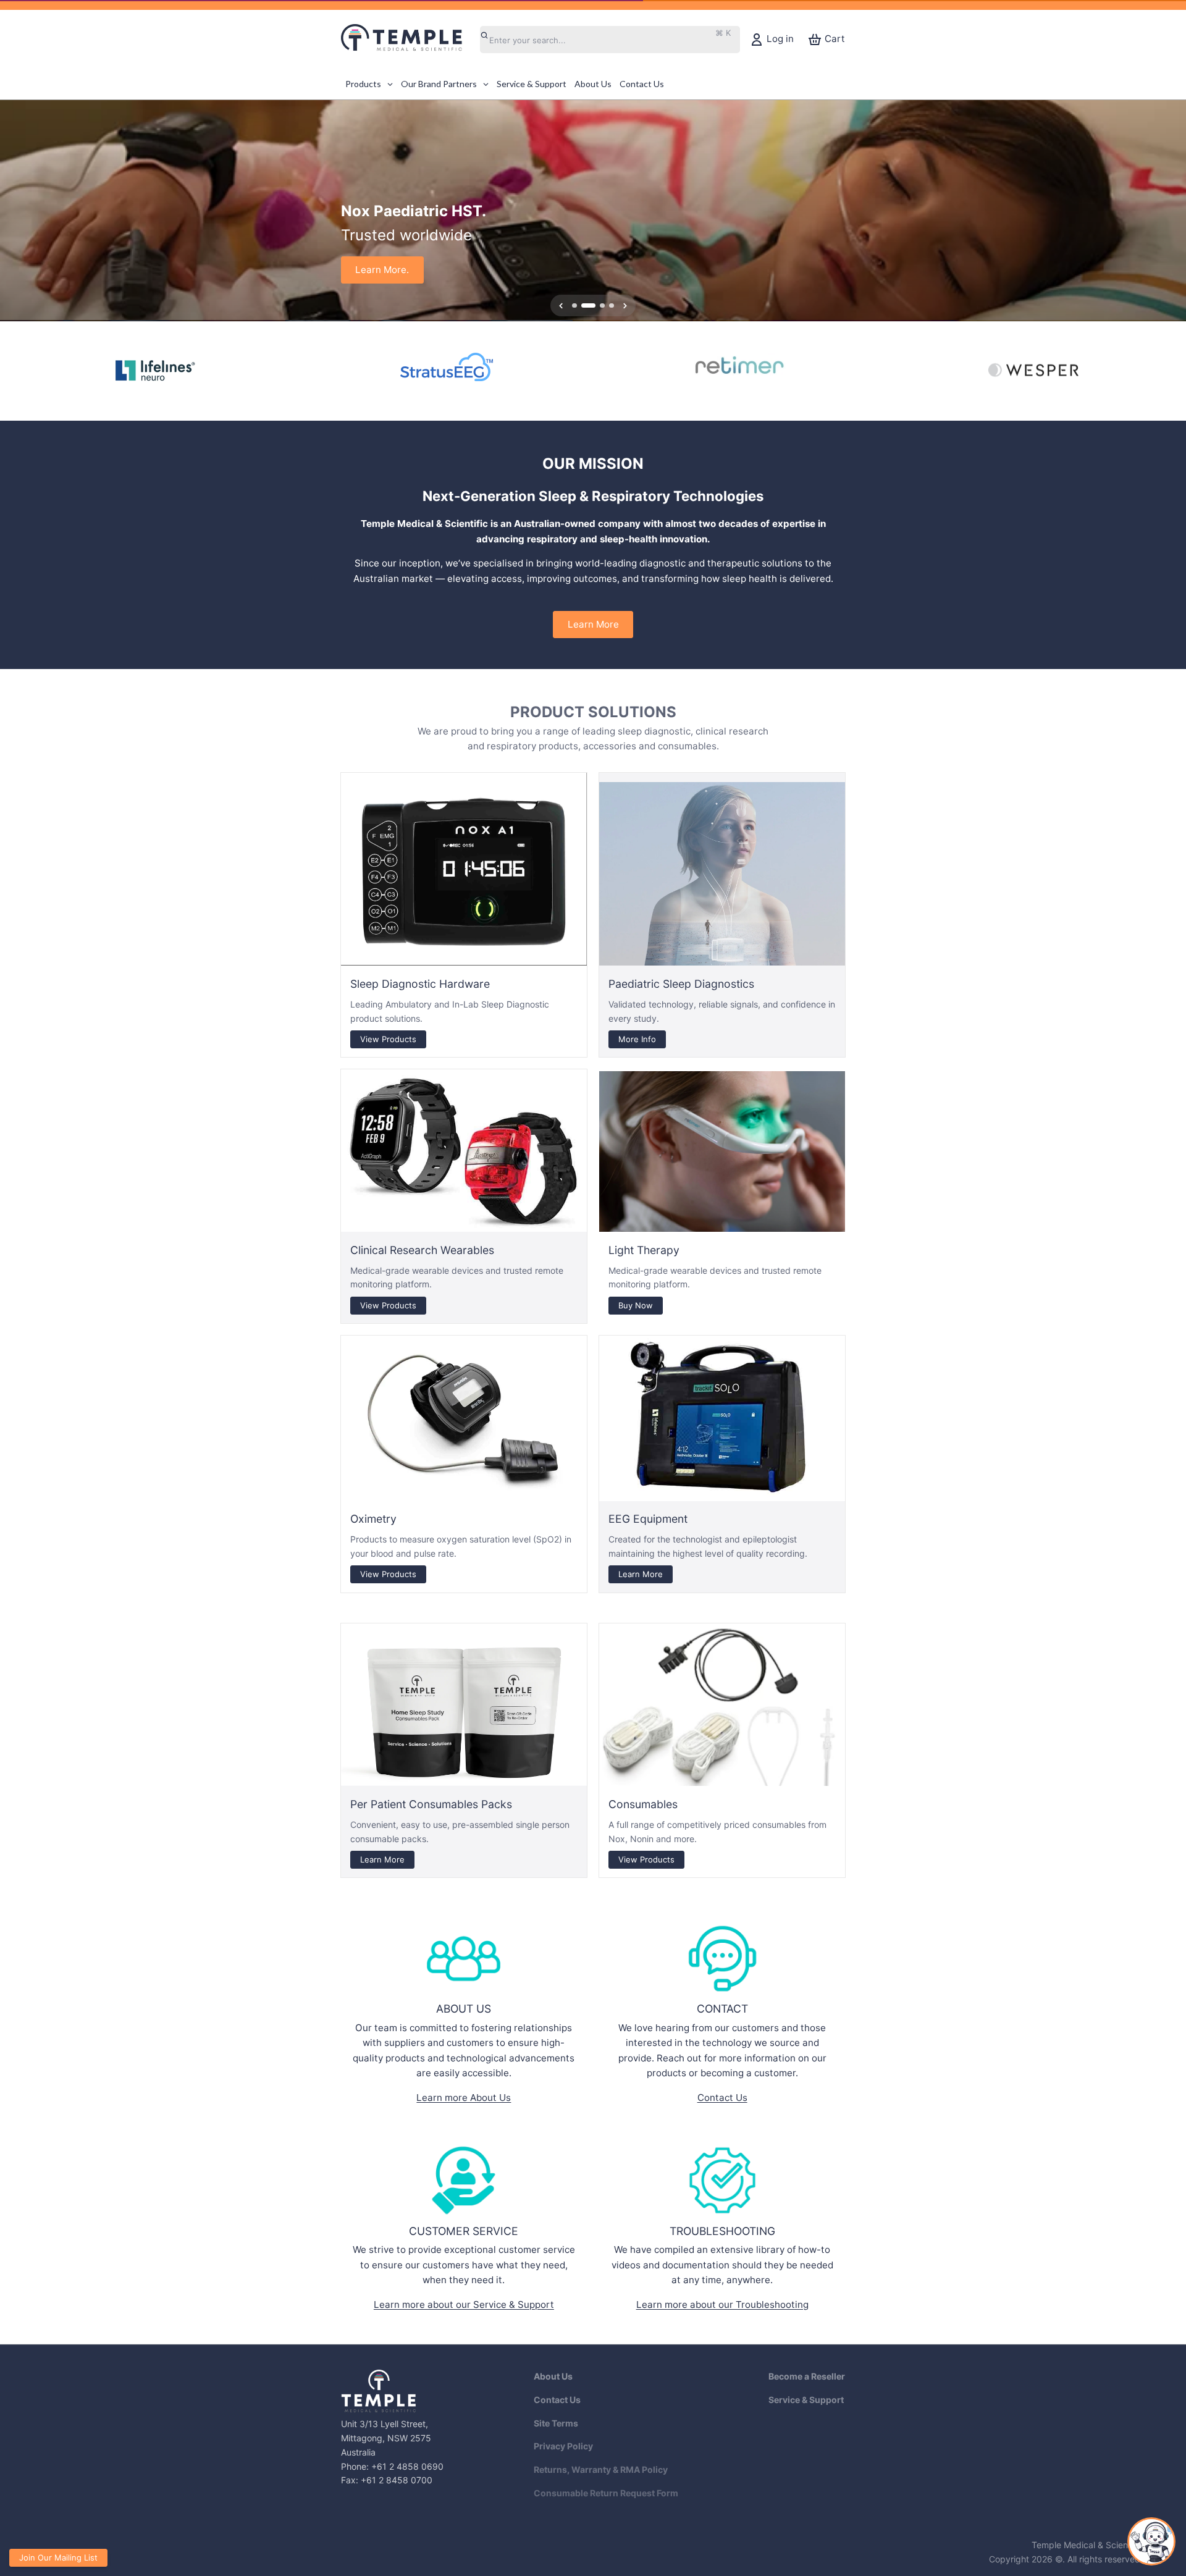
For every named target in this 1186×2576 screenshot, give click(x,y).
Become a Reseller (807, 2376)
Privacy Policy (563, 2446)
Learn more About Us (464, 2098)
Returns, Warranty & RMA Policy (601, 2469)
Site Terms (556, 2423)
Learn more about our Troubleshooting (722, 2305)
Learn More (593, 624)
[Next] (1172, 211)
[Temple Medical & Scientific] (408, 40)
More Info (637, 1038)
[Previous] (14, 211)
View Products (388, 1038)
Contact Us (722, 2098)
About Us (553, 2376)
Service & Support (806, 2400)
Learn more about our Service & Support (464, 2305)
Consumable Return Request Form (606, 2493)
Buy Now (636, 1305)
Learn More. (382, 270)
